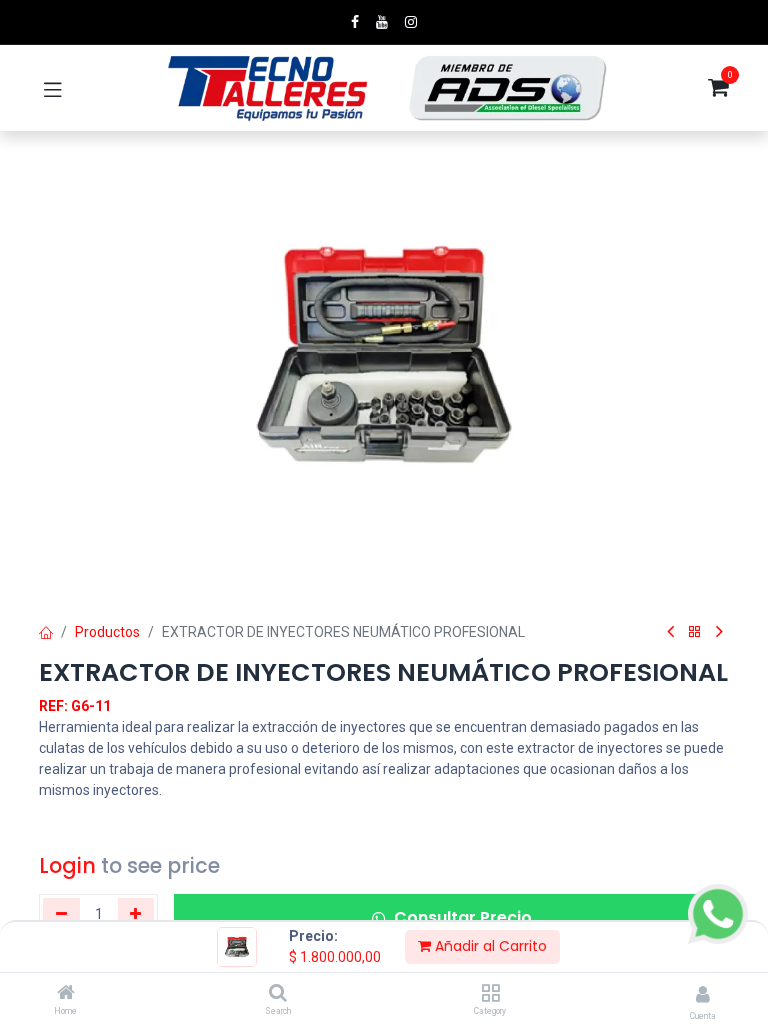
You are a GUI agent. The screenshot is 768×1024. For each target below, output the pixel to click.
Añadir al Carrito (489, 946)
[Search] (278, 994)
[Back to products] (695, 632)
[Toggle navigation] (53, 88)
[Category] (490, 994)
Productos (107, 632)
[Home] (66, 994)
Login (67, 865)
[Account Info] (703, 994)
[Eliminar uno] (61, 914)
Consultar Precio (463, 917)
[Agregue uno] (136, 914)
